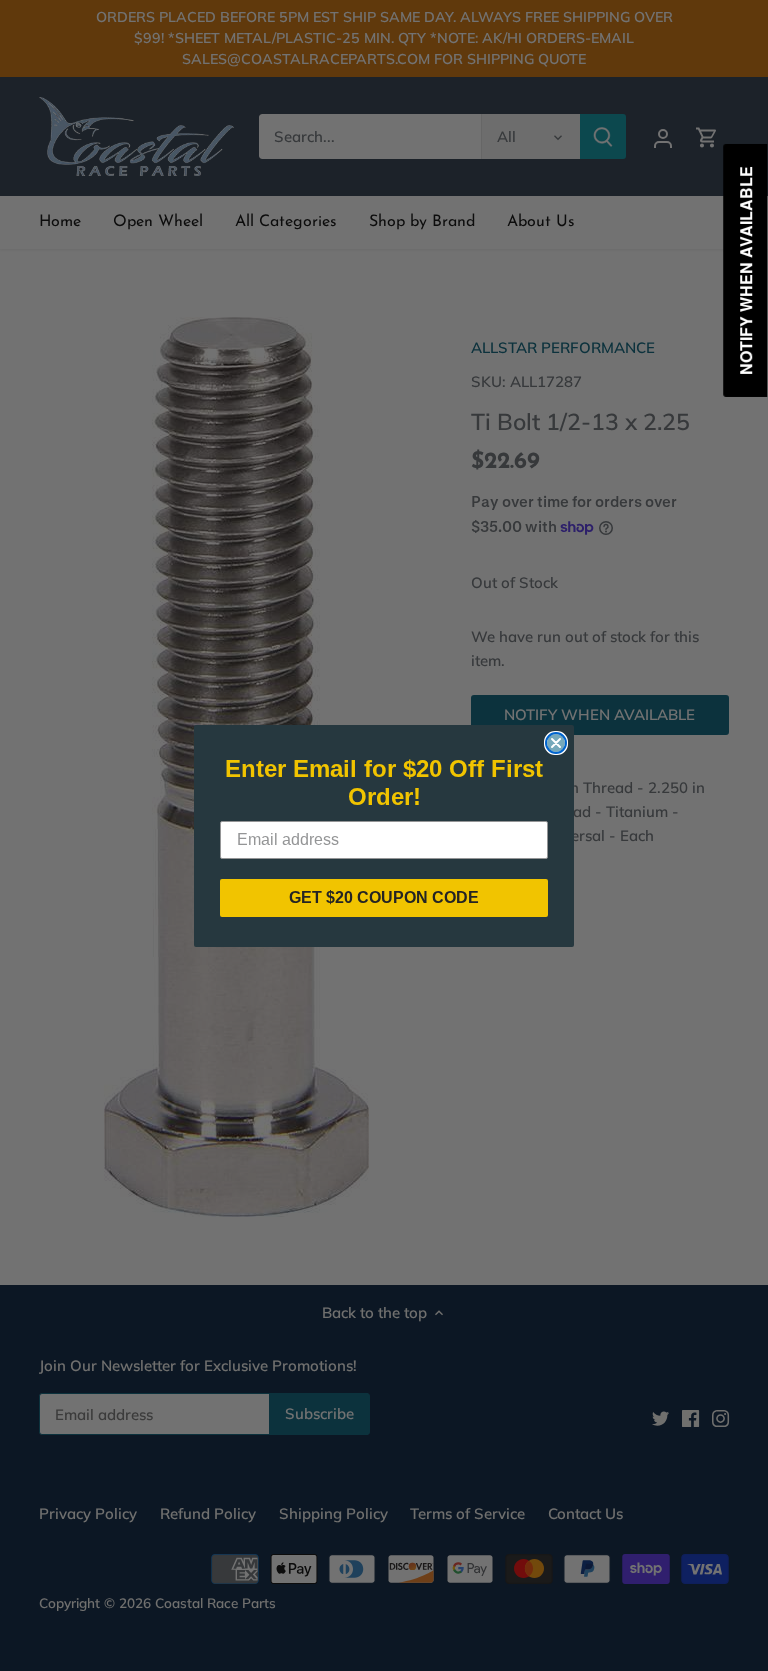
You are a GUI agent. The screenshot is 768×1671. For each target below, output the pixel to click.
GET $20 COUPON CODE (384, 897)
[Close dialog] (556, 743)
